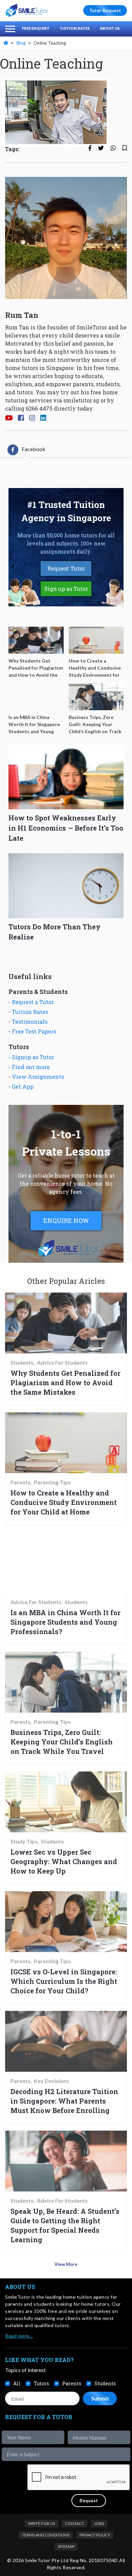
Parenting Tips (52, 1482)
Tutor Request (105, 10)
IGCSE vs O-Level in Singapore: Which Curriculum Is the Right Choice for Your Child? (64, 1981)
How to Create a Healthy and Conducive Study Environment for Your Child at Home (64, 1502)
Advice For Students (62, 1363)
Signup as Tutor (33, 1057)
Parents (20, 1482)
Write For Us (41, 2523)
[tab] (26, 450)
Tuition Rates (75, 28)
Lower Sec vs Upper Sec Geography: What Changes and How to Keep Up (64, 1861)
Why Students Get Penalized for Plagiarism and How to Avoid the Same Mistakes (65, 1383)
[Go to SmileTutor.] (6, 43)
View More (66, 2264)
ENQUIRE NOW (66, 1221)
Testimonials (30, 1022)
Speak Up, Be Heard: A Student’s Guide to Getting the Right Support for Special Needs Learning (65, 2225)
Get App (23, 1086)
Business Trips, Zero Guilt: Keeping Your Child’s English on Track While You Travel (62, 1742)
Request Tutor (66, 568)
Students (22, 1363)
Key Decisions (51, 2081)
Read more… (19, 2336)
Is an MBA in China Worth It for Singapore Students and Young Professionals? (65, 1622)
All (17, 2383)
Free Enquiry (36, 28)
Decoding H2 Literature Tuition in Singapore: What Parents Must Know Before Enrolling (64, 2101)
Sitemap (66, 2546)
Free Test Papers (34, 1031)
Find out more (31, 1067)
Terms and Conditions (46, 2535)
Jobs (99, 2523)
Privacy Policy (95, 2535)
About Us (110, 28)
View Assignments (38, 1077)
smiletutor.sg (81, 400)
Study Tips (24, 1841)
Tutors (41, 2383)
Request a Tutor (33, 1002)
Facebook (34, 449)
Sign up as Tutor (66, 589)
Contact (74, 2523)
